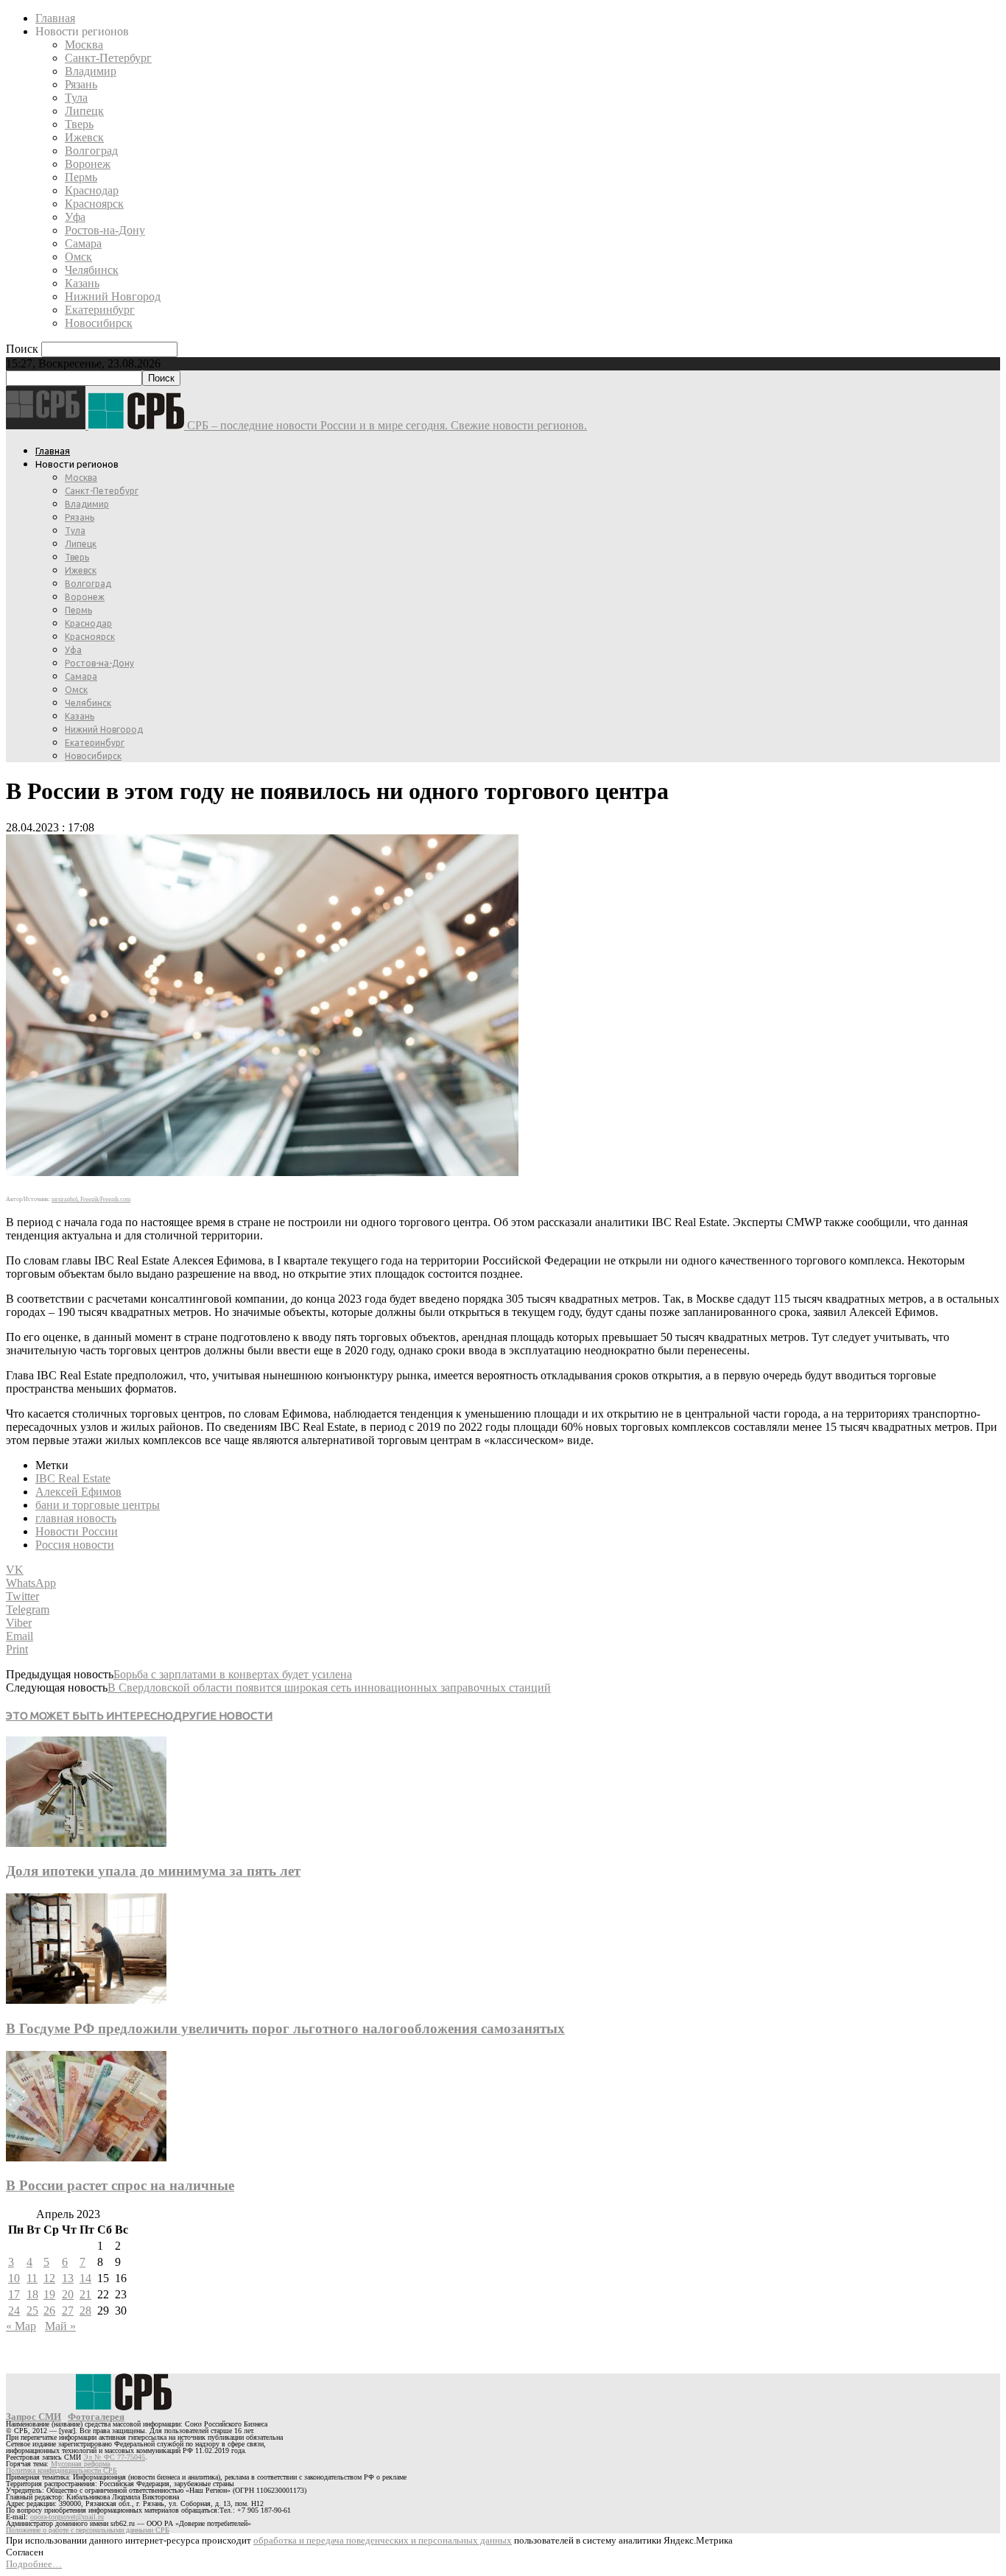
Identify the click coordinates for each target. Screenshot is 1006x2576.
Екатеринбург (100, 310)
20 (68, 2294)
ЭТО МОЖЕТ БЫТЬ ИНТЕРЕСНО (89, 1715)
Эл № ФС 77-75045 (114, 2457)
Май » (60, 2326)
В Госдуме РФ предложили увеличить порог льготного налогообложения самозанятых (285, 2028)
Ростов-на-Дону (105, 230)
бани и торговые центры (98, 1505)
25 (32, 2311)
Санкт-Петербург (108, 58)
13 (68, 2278)
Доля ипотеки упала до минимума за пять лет (153, 1871)
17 (14, 2294)
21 (85, 2294)
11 (32, 2278)
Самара (83, 243)
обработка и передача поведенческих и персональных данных (383, 2540)
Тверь (79, 124)
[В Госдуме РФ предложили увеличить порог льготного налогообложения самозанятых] (86, 2000)
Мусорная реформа (80, 2464)
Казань (82, 283)
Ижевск (84, 137)
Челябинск (92, 270)
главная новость (76, 1518)
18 (32, 2294)
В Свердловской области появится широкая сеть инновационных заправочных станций (329, 1688)
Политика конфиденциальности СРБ (61, 2470)
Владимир (91, 71)
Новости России (77, 1531)
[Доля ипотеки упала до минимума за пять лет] (86, 1843)
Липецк (84, 111)
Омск (78, 257)
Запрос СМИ (34, 2417)
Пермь (81, 177)
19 (49, 2294)
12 (49, 2278)
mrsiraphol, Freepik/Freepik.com (91, 1199)
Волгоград (91, 151)
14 (85, 2278)
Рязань (81, 84)
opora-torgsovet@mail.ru (67, 2517)
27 (68, 2311)
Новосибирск (99, 323)
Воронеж (88, 164)
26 (49, 2311)
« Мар (21, 2326)
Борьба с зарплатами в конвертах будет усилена (233, 1674)
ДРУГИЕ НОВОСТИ (223, 1715)
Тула (76, 98)
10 (14, 2278)
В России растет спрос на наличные (120, 2185)
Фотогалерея (96, 2417)
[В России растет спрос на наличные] (86, 2157)
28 (85, 2311)
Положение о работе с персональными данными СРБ (88, 2530)
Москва (84, 45)
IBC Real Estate (73, 1478)
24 (14, 2311)
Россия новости (75, 1545)
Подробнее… (34, 2564)
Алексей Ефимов (78, 1492)
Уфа (75, 217)
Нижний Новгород (113, 296)
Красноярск (94, 204)
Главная (55, 18)
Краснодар (92, 190)
